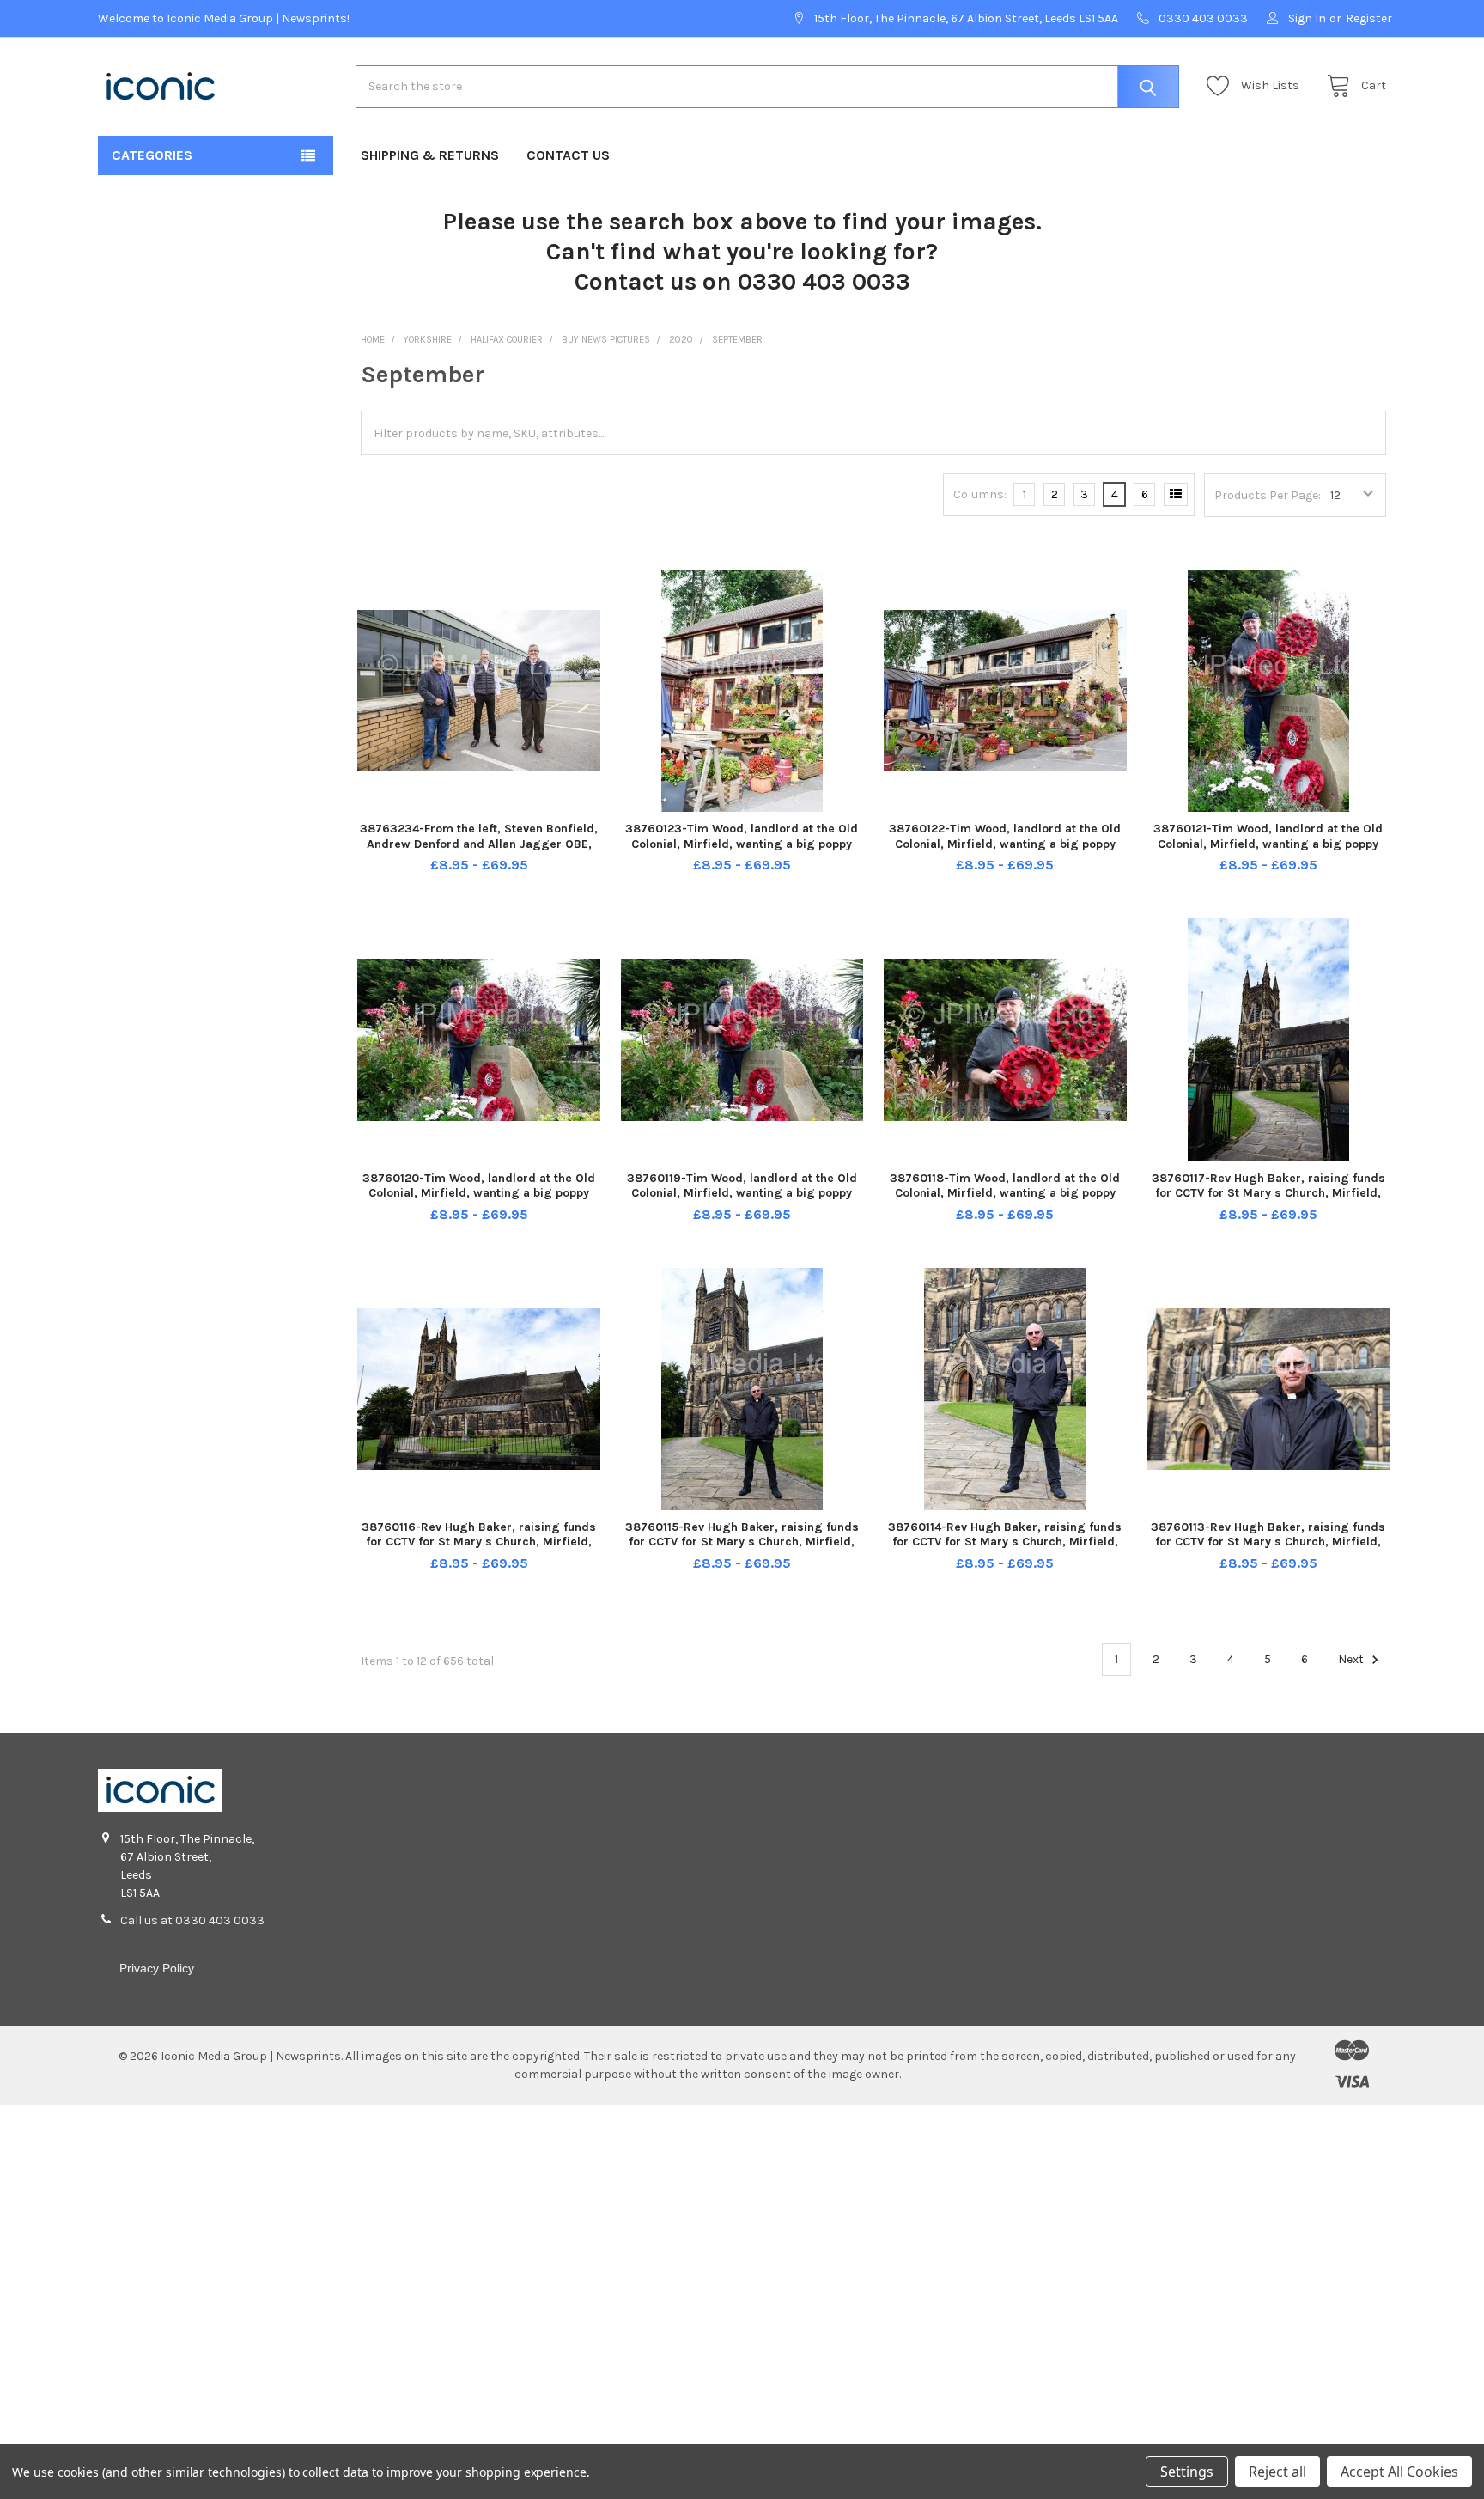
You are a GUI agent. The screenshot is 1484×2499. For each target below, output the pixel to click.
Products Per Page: (1268, 495)
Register (1369, 18)
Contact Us (568, 155)
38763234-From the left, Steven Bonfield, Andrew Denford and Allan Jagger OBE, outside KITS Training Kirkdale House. (479, 844)
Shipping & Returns (430, 155)
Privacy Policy (157, 1968)
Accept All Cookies (1399, 2472)
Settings (1187, 2472)
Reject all (1277, 2472)
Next (1352, 1659)
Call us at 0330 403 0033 (192, 1920)
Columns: (980, 494)
